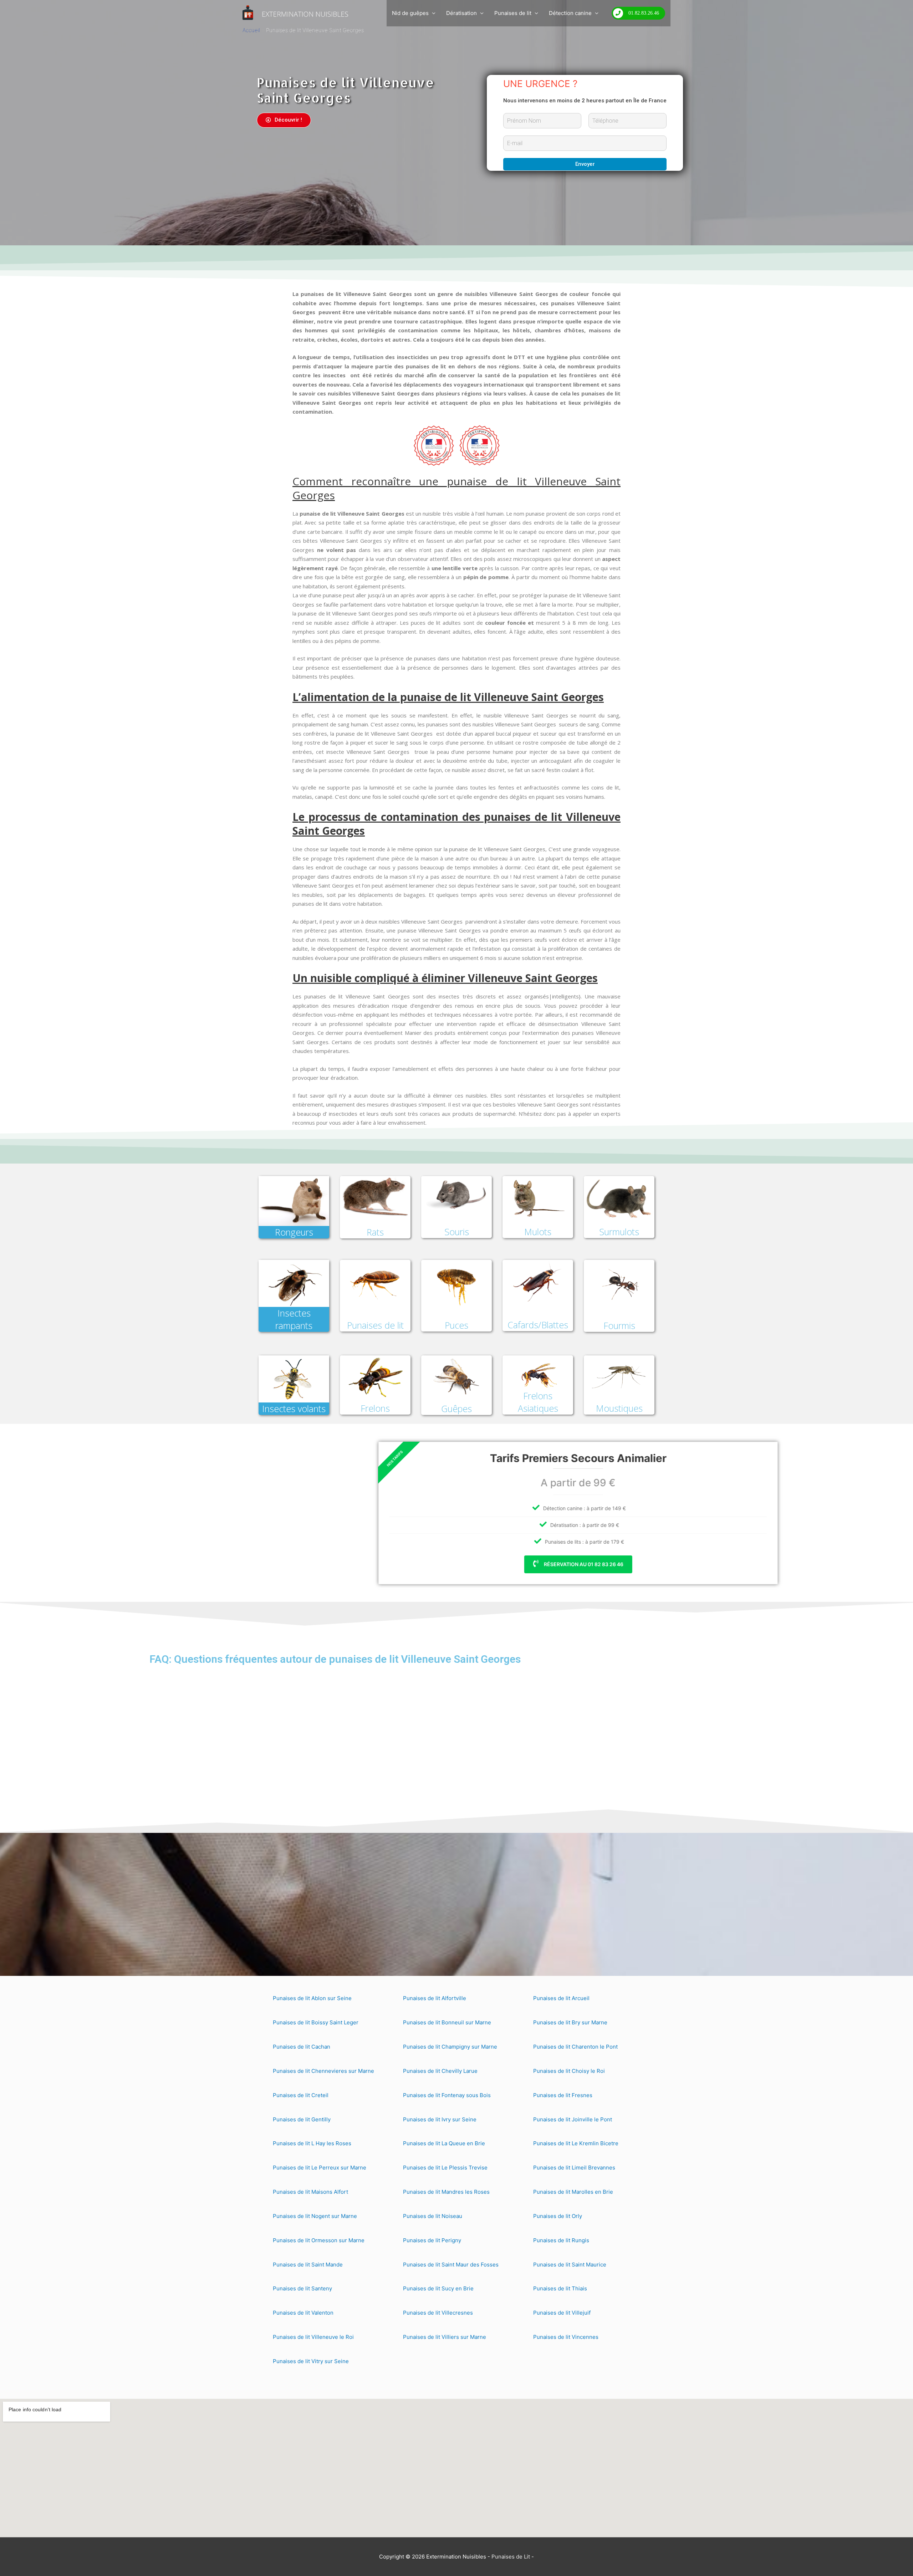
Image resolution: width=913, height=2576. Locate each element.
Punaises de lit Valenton (303, 2313)
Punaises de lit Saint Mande (308, 2265)
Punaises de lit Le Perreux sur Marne (320, 2168)
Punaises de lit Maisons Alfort (310, 2192)
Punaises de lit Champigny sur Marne (450, 2047)
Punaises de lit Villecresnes (438, 2313)
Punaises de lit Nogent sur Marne (315, 2216)
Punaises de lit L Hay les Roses (312, 2143)
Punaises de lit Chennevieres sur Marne (323, 2071)
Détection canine (570, 13)
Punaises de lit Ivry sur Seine (440, 2119)
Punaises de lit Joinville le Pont (573, 2119)
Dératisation (461, 13)
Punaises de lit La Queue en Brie (444, 2143)
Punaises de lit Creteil (301, 2095)
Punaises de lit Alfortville (435, 1998)
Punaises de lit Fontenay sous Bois (447, 2095)
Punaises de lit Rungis (561, 2240)
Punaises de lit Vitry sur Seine (311, 2361)
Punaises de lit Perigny (432, 2240)
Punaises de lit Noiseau (433, 2216)
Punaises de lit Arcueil (561, 1998)
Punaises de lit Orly (558, 2216)
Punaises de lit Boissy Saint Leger (316, 2022)
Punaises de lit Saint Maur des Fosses (451, 2265)
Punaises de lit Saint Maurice (570, 2265)
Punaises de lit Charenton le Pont (575, 2047)
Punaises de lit (513, 13)
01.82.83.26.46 (644, 13)
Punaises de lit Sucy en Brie (438, 2288)
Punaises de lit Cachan (302, 2047)
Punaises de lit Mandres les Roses (446, 2192)
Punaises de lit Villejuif (562, 2313)
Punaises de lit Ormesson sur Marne (319, 2240)
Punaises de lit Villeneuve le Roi (313, 2337)
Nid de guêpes (410, 13)
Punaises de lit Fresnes (563, 2095)
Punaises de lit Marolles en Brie (573, 2192)
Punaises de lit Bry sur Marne (570, 2022)
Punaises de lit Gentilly (302, 2119)
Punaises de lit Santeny (302, 2288)
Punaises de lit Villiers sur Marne (445, 2337)
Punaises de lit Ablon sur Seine (312, 1998)
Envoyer (585, 164)
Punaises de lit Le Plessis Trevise (445, 2168)
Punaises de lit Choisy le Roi (569, 2071)
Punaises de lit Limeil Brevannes (574, 2168)
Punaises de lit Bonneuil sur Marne (447, 2022)
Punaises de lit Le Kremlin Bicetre (576, 2143)
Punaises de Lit (511, 2557)
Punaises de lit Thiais (560, 2288)
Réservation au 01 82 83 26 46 (461, 1564)
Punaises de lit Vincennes (566, 2337)
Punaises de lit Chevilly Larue (440, 2071)
